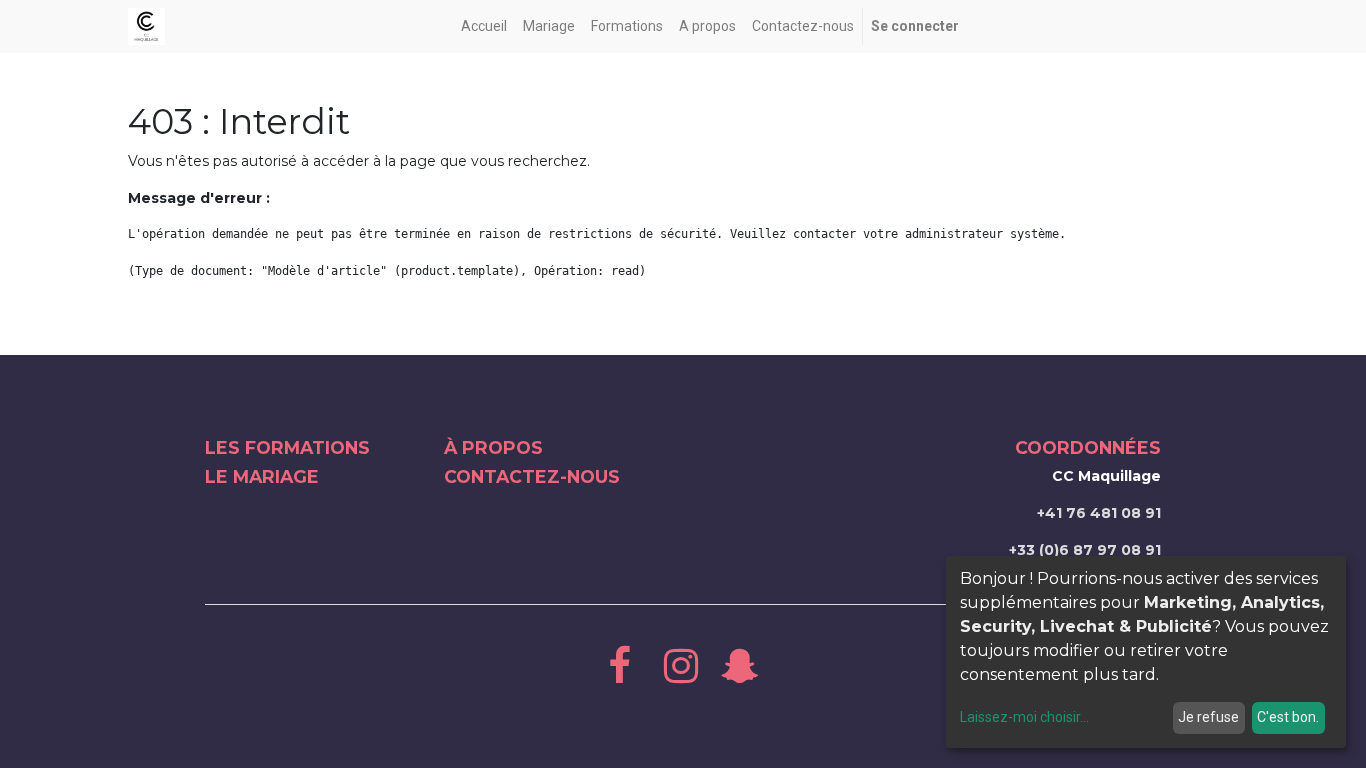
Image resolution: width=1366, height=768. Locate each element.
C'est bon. (1288, 717)
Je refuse (1208, 717)
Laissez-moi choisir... (1024, 717)
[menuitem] (484, 26)
